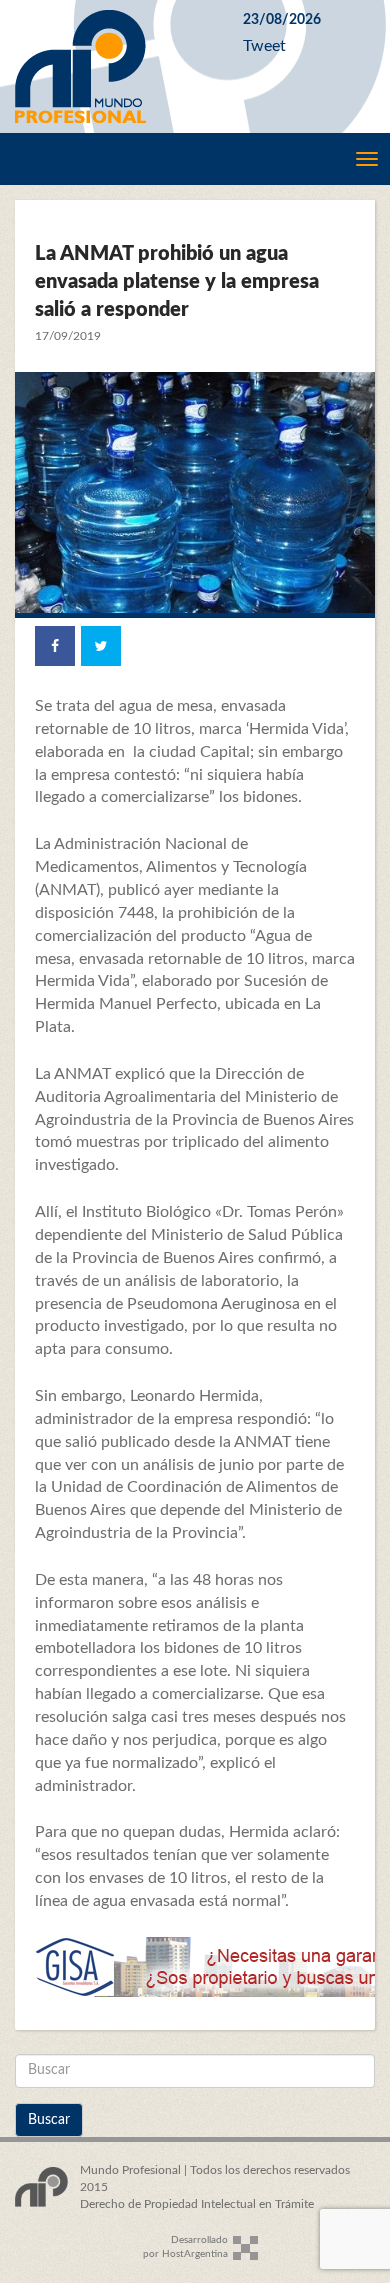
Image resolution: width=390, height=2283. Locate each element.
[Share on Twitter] (101, 646)
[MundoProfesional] (114, 66)
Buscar (49, 2120)
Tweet (264, 46)
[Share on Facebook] (55, 646)
